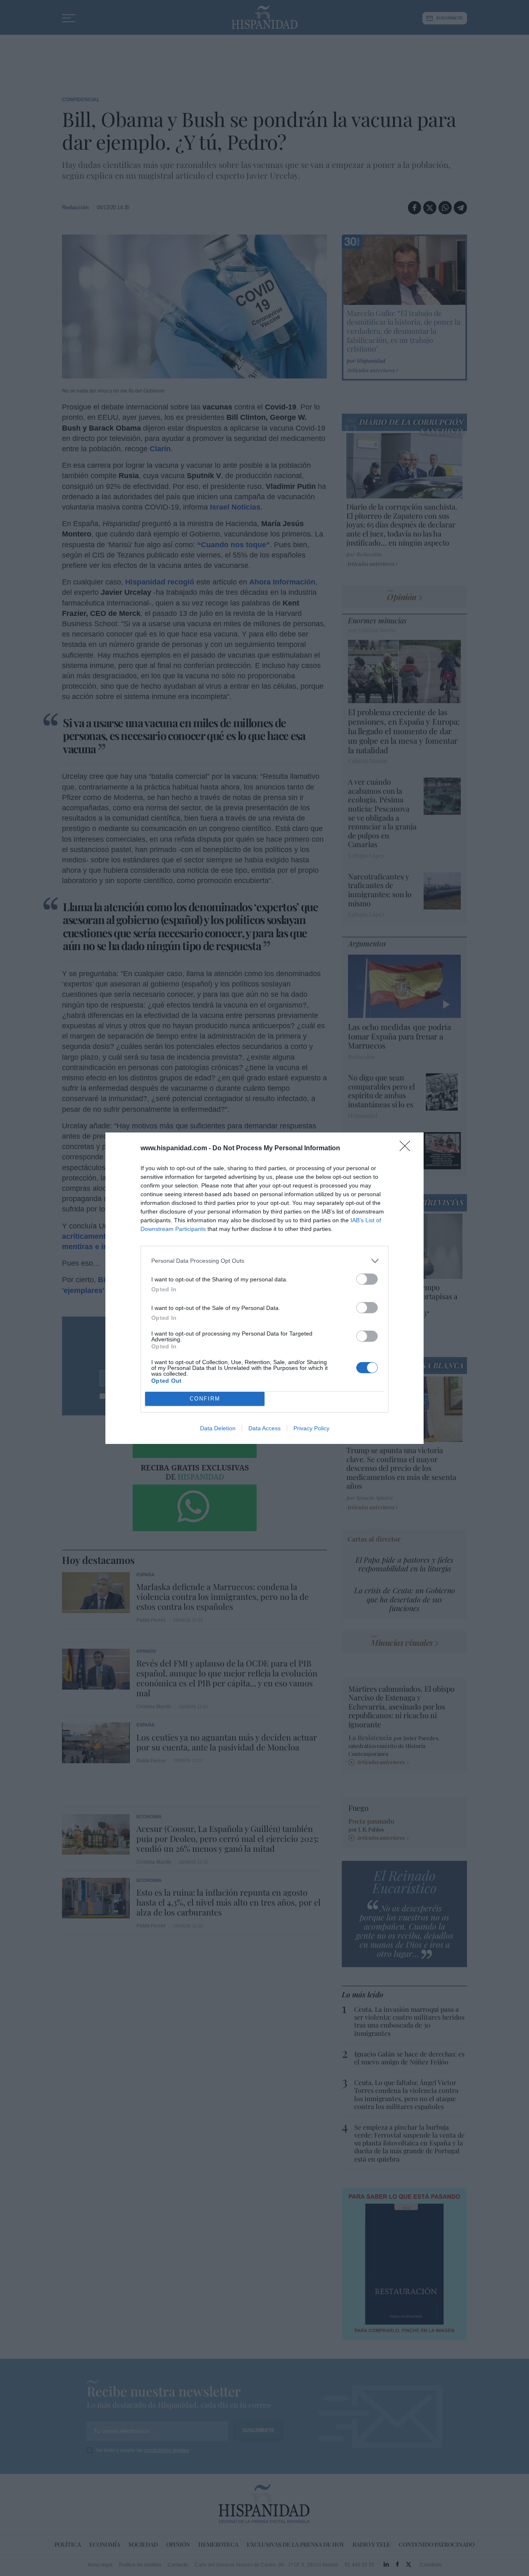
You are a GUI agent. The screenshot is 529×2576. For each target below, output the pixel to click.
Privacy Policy (311, 1428)
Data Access (264, 1428)
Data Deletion (218, 1428)
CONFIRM (205, 1399)
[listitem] (264, 1261)
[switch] (367, 1279)
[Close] (407, 1149)
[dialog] (264, 1288)
